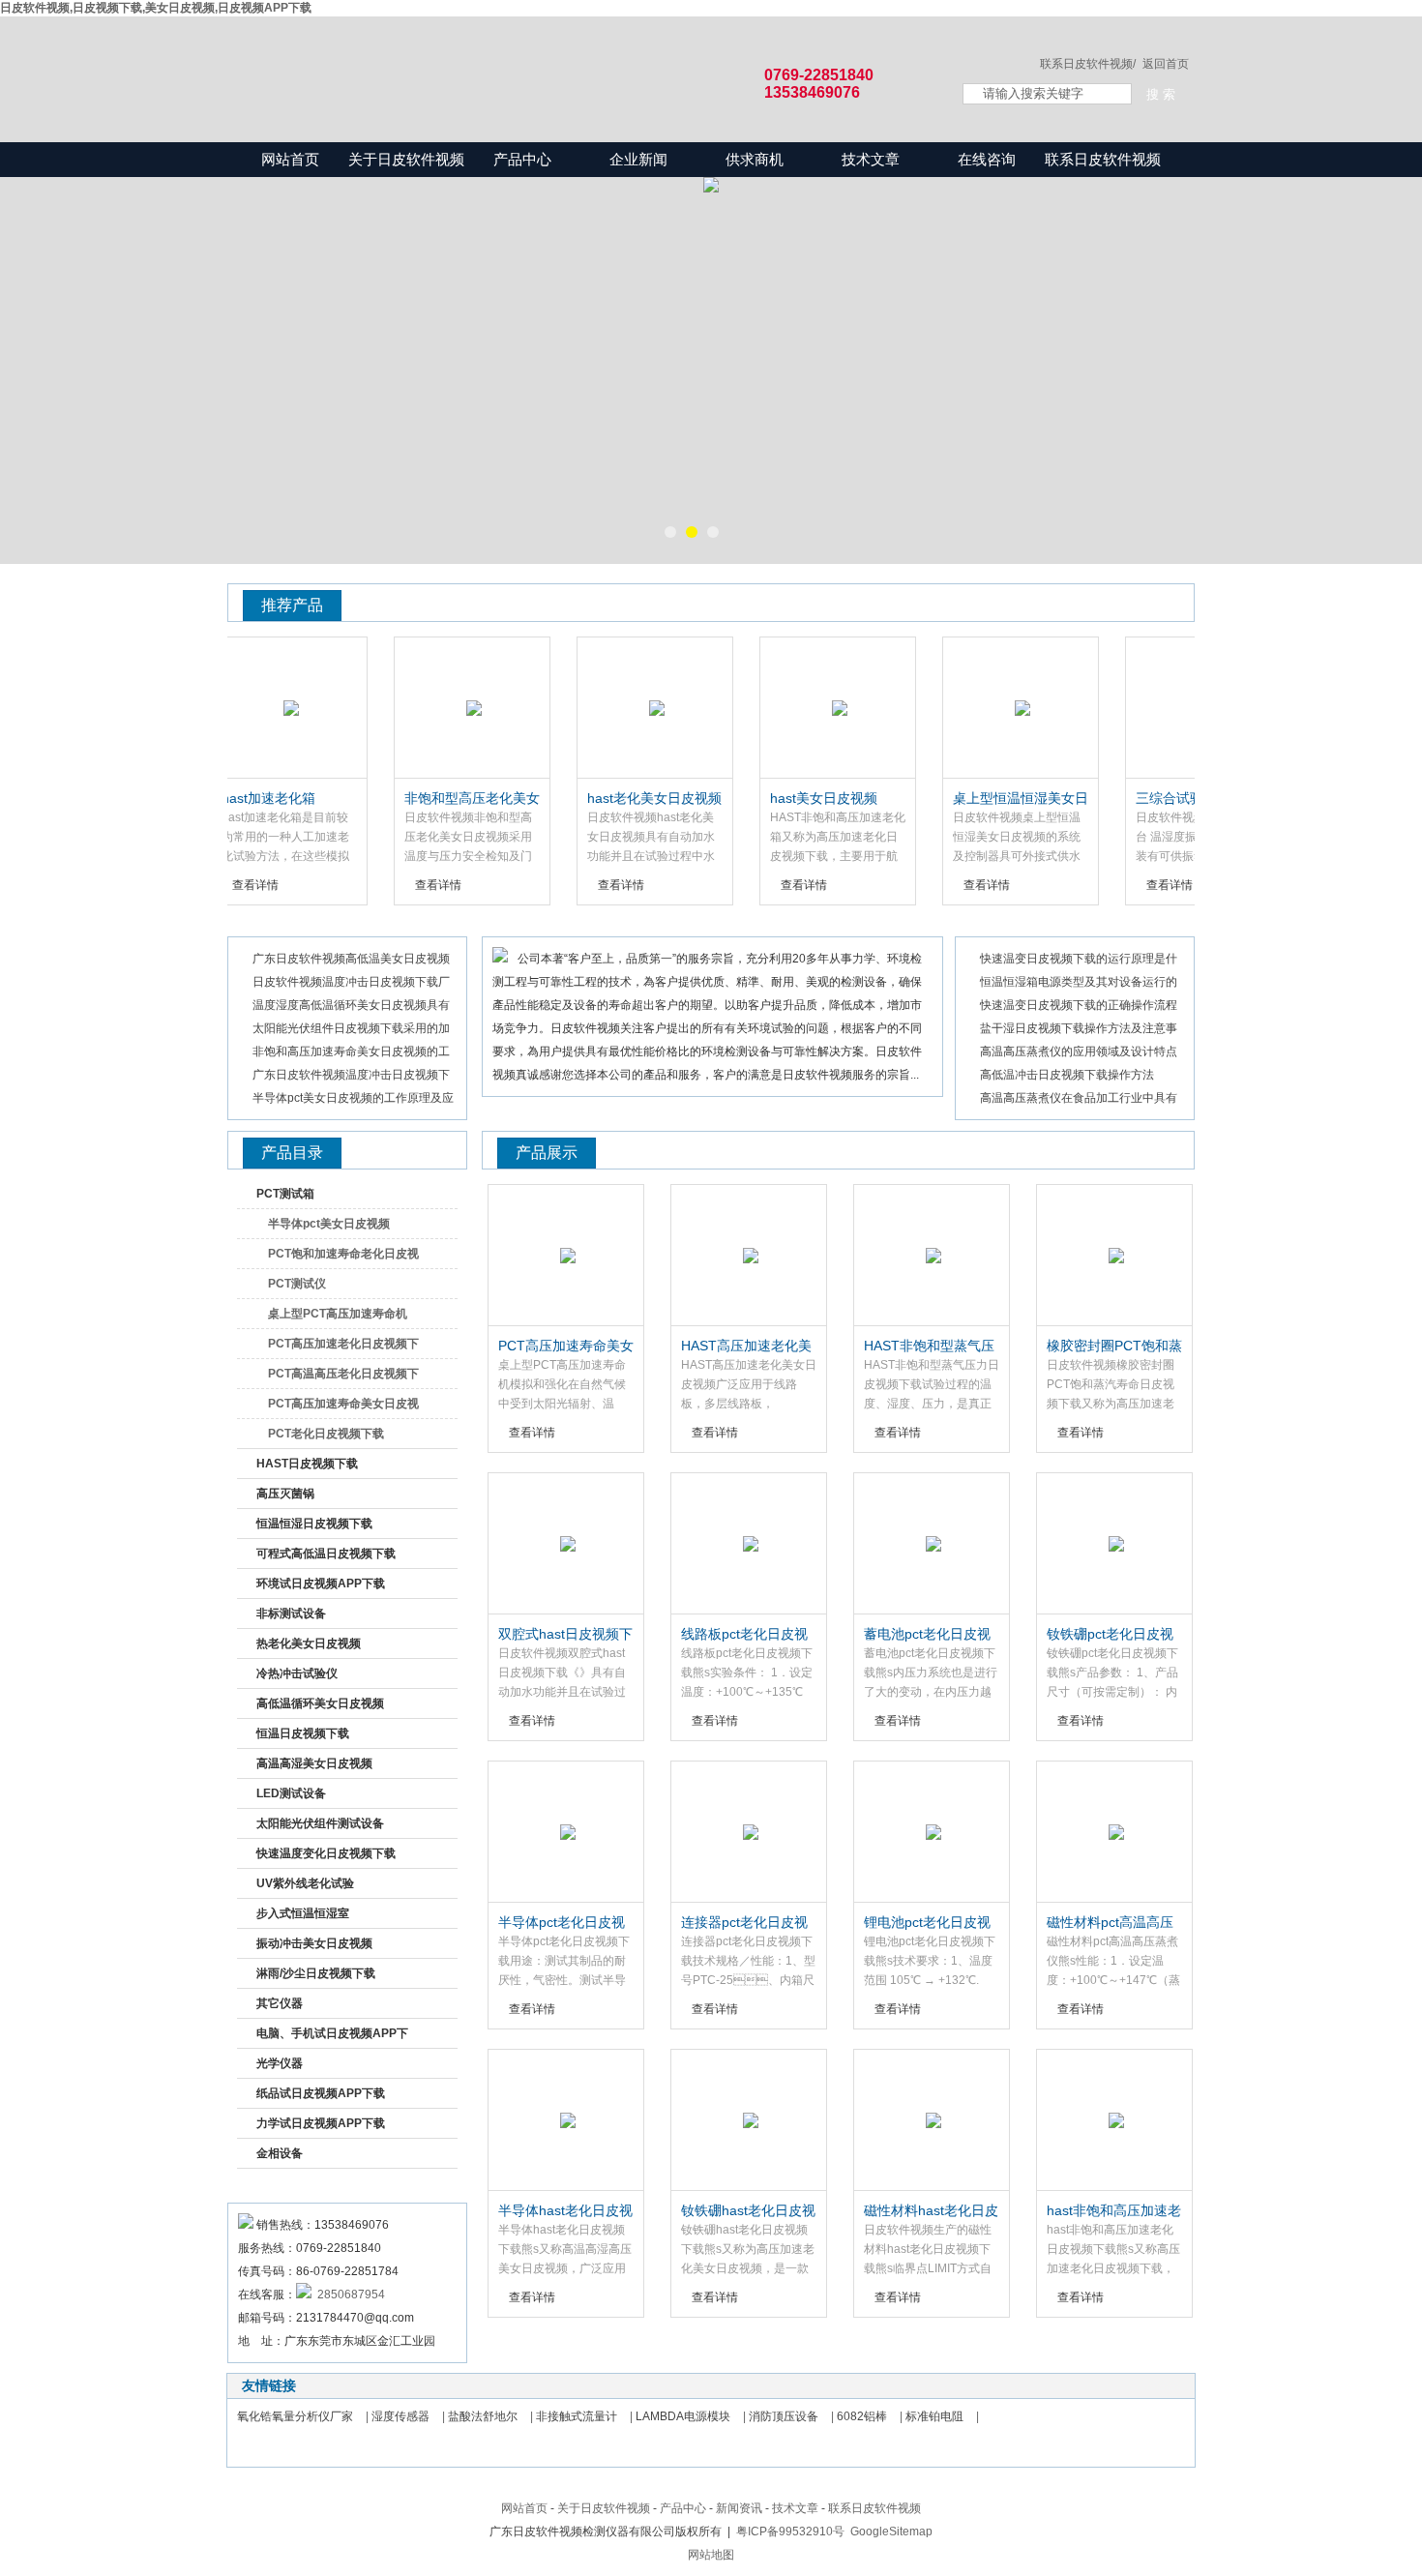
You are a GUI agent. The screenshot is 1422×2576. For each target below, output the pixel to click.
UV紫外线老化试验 (305, 1883)
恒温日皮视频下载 (303, 1733)
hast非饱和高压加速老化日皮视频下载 (1114, 2211)
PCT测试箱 (285, 1194)
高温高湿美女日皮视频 (314, 1763)
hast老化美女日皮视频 (623, 798)
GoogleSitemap (891, 2532)
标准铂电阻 (934, 2416)
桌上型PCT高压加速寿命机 (338, 1314)
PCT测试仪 (297, 1284)
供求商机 (755, 159)
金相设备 (280, 2153)
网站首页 (290, 159)
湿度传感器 (400, 2416)
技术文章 (871, 159)
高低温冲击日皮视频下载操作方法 (1067, 1075)
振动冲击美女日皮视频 (314, 1943)
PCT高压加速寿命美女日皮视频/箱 (343, 1407)
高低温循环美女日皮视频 (320, 1703)
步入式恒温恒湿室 (303, 1913)
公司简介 (534, 924)
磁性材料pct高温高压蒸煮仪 (1110, 1923)
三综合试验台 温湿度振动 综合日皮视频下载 (1168, 799)
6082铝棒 (862, 2416)
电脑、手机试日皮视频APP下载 (332, 2037)
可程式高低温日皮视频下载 (326, 1554)
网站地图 (711, 2555)
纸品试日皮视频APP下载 (321, 2093)
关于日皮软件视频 (406, 159)
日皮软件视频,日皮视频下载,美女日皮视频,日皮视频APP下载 (156, 8)
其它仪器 (280, 2003)
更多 (1163, 604)
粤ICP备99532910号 (790, 2532)
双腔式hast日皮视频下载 (565, 1635)
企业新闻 (638, 159)
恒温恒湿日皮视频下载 (314, 1524)
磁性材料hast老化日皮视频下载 (931, 2211)
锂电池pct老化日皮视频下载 (927, 1923)
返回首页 (1166, 64)
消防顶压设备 (784, 2416)
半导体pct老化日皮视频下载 (562, 1923)
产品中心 (522, 159)
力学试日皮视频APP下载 (321, 2123)
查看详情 (407, 885)
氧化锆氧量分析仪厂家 (295, 2416)
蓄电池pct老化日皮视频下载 (927, 1635)
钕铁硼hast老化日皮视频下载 (748, 2211)
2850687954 (348, 2295)
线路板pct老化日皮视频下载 (744, 1635)
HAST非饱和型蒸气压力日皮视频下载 (929, 1347)
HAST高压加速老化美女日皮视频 (746, 1347)
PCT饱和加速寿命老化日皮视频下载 (343, 1258)
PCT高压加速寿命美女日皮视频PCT (566, 1347)
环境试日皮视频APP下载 (321, 1584)
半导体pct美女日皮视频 (329, 1224)
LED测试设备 (291, 1793)
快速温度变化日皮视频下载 (326, 1853)
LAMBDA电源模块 (683, 2416)
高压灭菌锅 (285, 1494)
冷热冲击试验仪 (297, 1673)
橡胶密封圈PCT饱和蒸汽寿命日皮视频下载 (1114, 1347)
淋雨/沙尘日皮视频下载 (316, 1973)
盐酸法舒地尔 (483, 2416)
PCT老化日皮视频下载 (326, 1434)
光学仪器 (280, 2063)
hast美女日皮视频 (793, 798)
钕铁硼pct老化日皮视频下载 (1110, 1635)
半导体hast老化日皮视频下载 (565, 2211)
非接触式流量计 (577, 2416)
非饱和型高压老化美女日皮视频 (441, 799)
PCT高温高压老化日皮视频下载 (343, 1377)
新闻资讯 (280, 924)
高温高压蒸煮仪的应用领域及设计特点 (1079, 1051)
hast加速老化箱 (237, 798)
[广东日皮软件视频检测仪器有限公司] (576, 60)
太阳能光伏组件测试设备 (320, 1823)
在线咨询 (987, 159)
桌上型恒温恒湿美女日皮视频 (990, 799)
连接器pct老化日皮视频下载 (744, 1923)
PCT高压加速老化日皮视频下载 (343, 1347)
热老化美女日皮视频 (309, 1643)
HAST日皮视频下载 (307, 1464)
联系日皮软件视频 (1103, 159)
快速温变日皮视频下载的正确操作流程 (1079, 1005)
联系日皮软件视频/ (1088, 64)
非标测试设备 (291, 1614)
